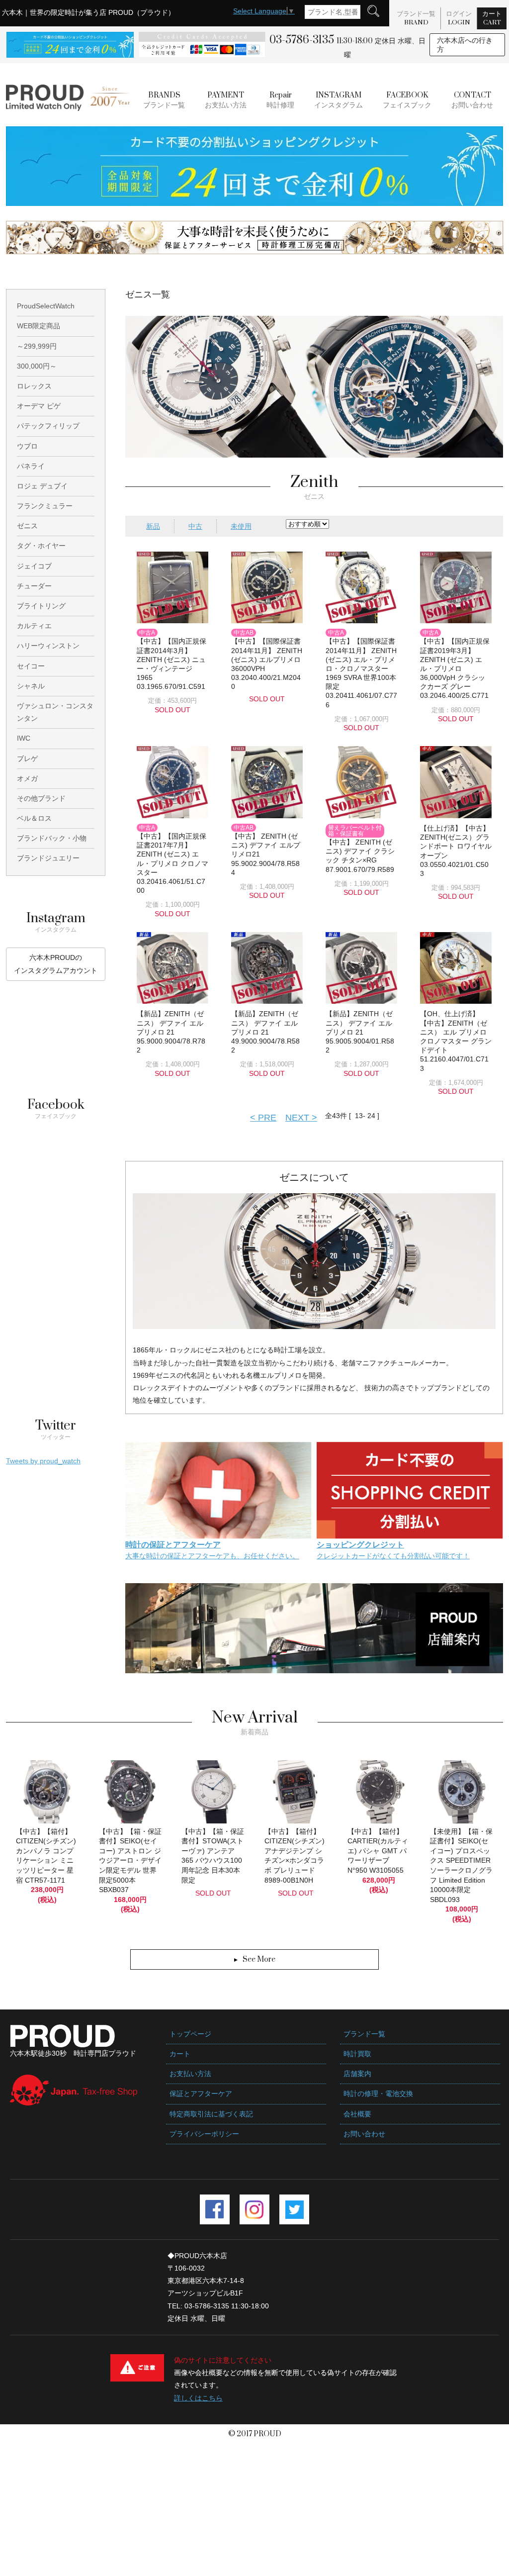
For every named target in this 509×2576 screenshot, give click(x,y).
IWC (24, 738)
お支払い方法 (226, 100)
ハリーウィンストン (48, 646)
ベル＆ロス (34, 818)
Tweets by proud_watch (43, 1461)
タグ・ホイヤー (41, 546)
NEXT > (301, 1118)
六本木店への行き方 (465, 45)
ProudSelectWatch (46, 306)
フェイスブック (407, 100)
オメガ (27, 778)
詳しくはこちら (198, 2398)
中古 (195, 526)
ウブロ (27, 446)
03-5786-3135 (302, 40)
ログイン (459, 18)
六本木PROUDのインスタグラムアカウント (56, 964)
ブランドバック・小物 (52, 838)
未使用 (241, 526)
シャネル (31, 686)
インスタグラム (339, 100)
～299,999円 (37, 346)
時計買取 (357, 2054)
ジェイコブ (34, 566)
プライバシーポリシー (204, 2134)
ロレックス (34, 386)
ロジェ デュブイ (42, 486)
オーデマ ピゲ (39, 406)
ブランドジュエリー (48, 858)
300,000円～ (37, 366)
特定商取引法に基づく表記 (211, 2114)
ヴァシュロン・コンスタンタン (55, 712)
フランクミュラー (45, 506)
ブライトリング (41, 606)
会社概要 (357, 2114)
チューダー (34, 586)
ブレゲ (27, 759)
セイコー (31, 666)
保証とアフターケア (201, 2094)
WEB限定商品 (39, 326)
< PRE (263, 1118)
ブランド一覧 (416, 18)
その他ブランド (41, 798)
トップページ (190, 2034)
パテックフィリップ (48, 426)
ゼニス (27, 526)
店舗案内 (357, 2074)
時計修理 (280, 100)
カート (492, 18)
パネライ (31, 466)
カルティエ (34, 626)
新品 (153, 526)
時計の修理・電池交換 (378, 2094)
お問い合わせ (472, 100)
